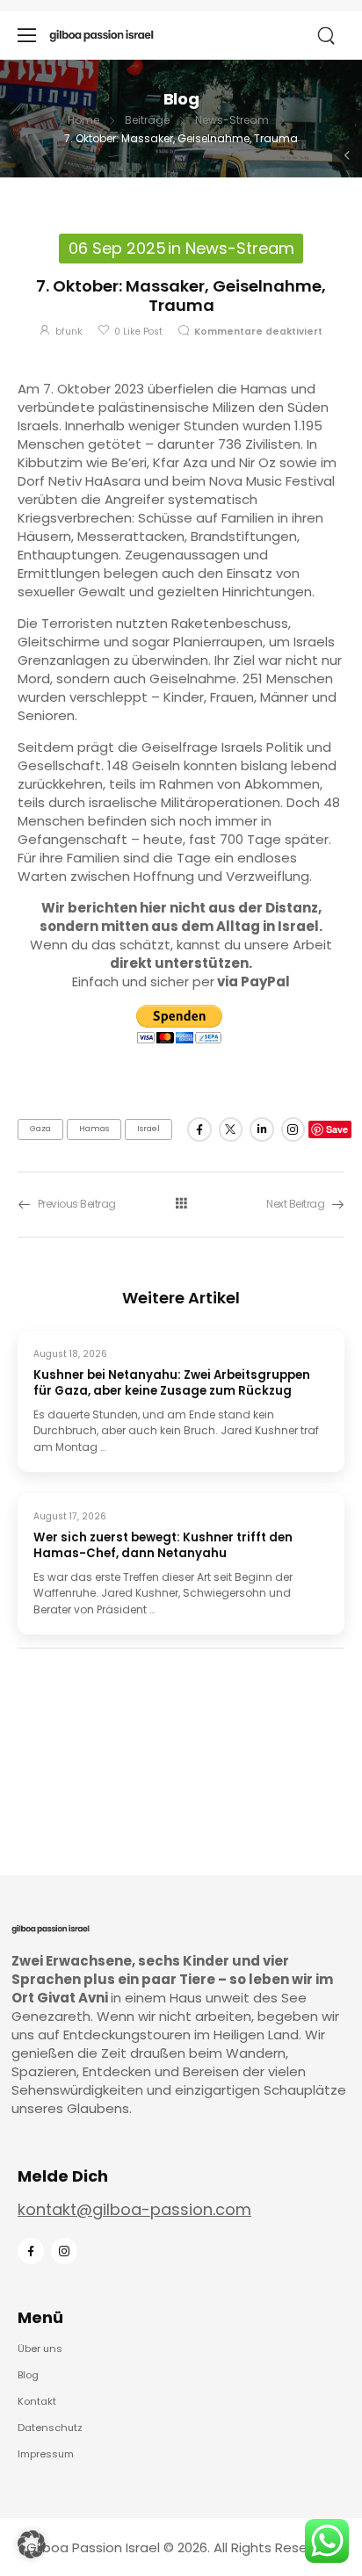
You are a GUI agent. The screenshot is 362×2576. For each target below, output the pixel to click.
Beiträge (147, 120)
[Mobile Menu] (27, 36)
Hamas (94, 1129)
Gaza (40, 1129)
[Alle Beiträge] (181, 1204)
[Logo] (101, 35)
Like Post (138, 332)
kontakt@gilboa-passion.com (134, 2209)
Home (83, 120)
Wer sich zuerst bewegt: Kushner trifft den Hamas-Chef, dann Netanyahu (163, 1546)
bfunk (69, 332)
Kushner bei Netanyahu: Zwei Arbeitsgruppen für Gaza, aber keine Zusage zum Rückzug (172, 1383)
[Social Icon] (199, 1129)
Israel (148, 1129)
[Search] (328, 36)
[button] (32, 2544)
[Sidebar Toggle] (347, 155)
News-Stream (232, 120)
